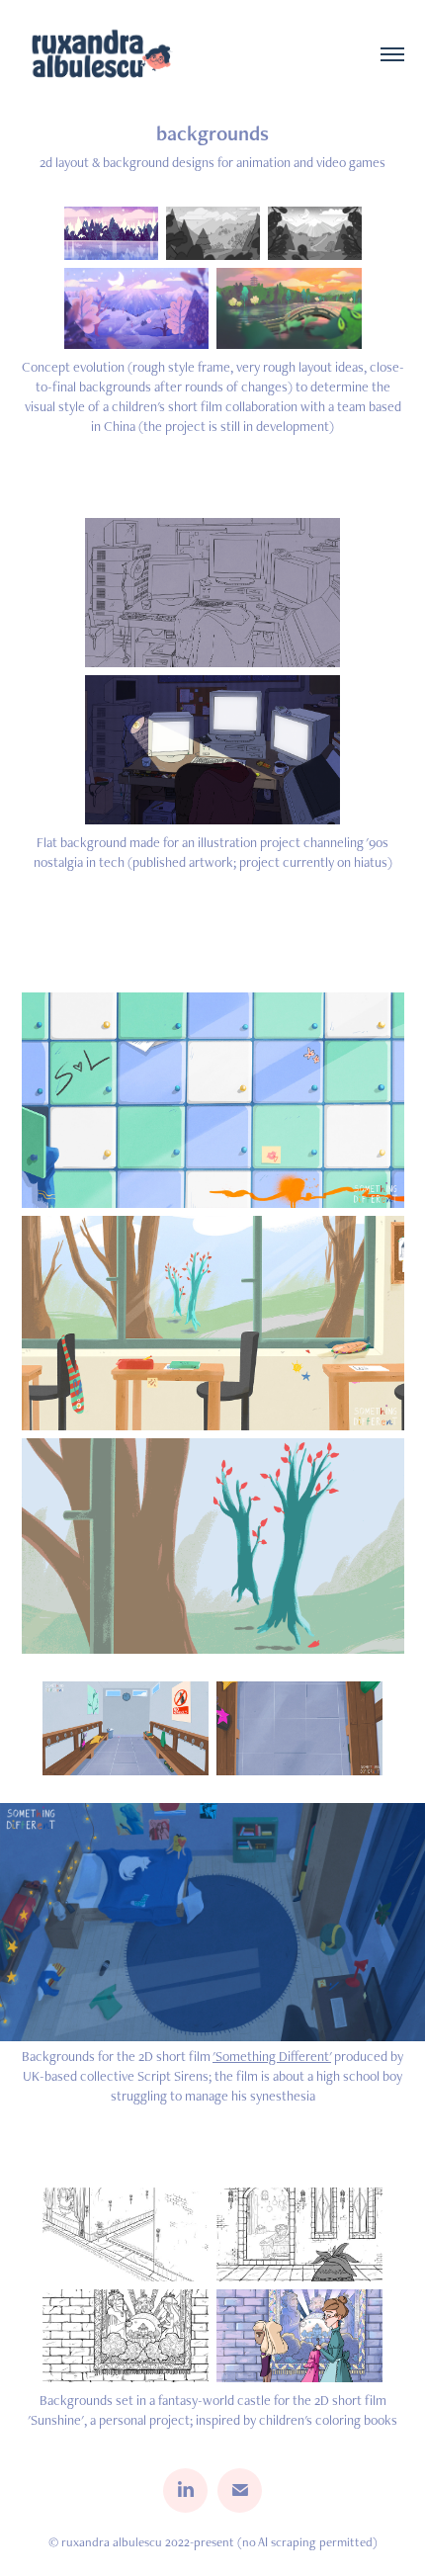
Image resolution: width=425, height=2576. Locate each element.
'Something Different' (272, 2056)
